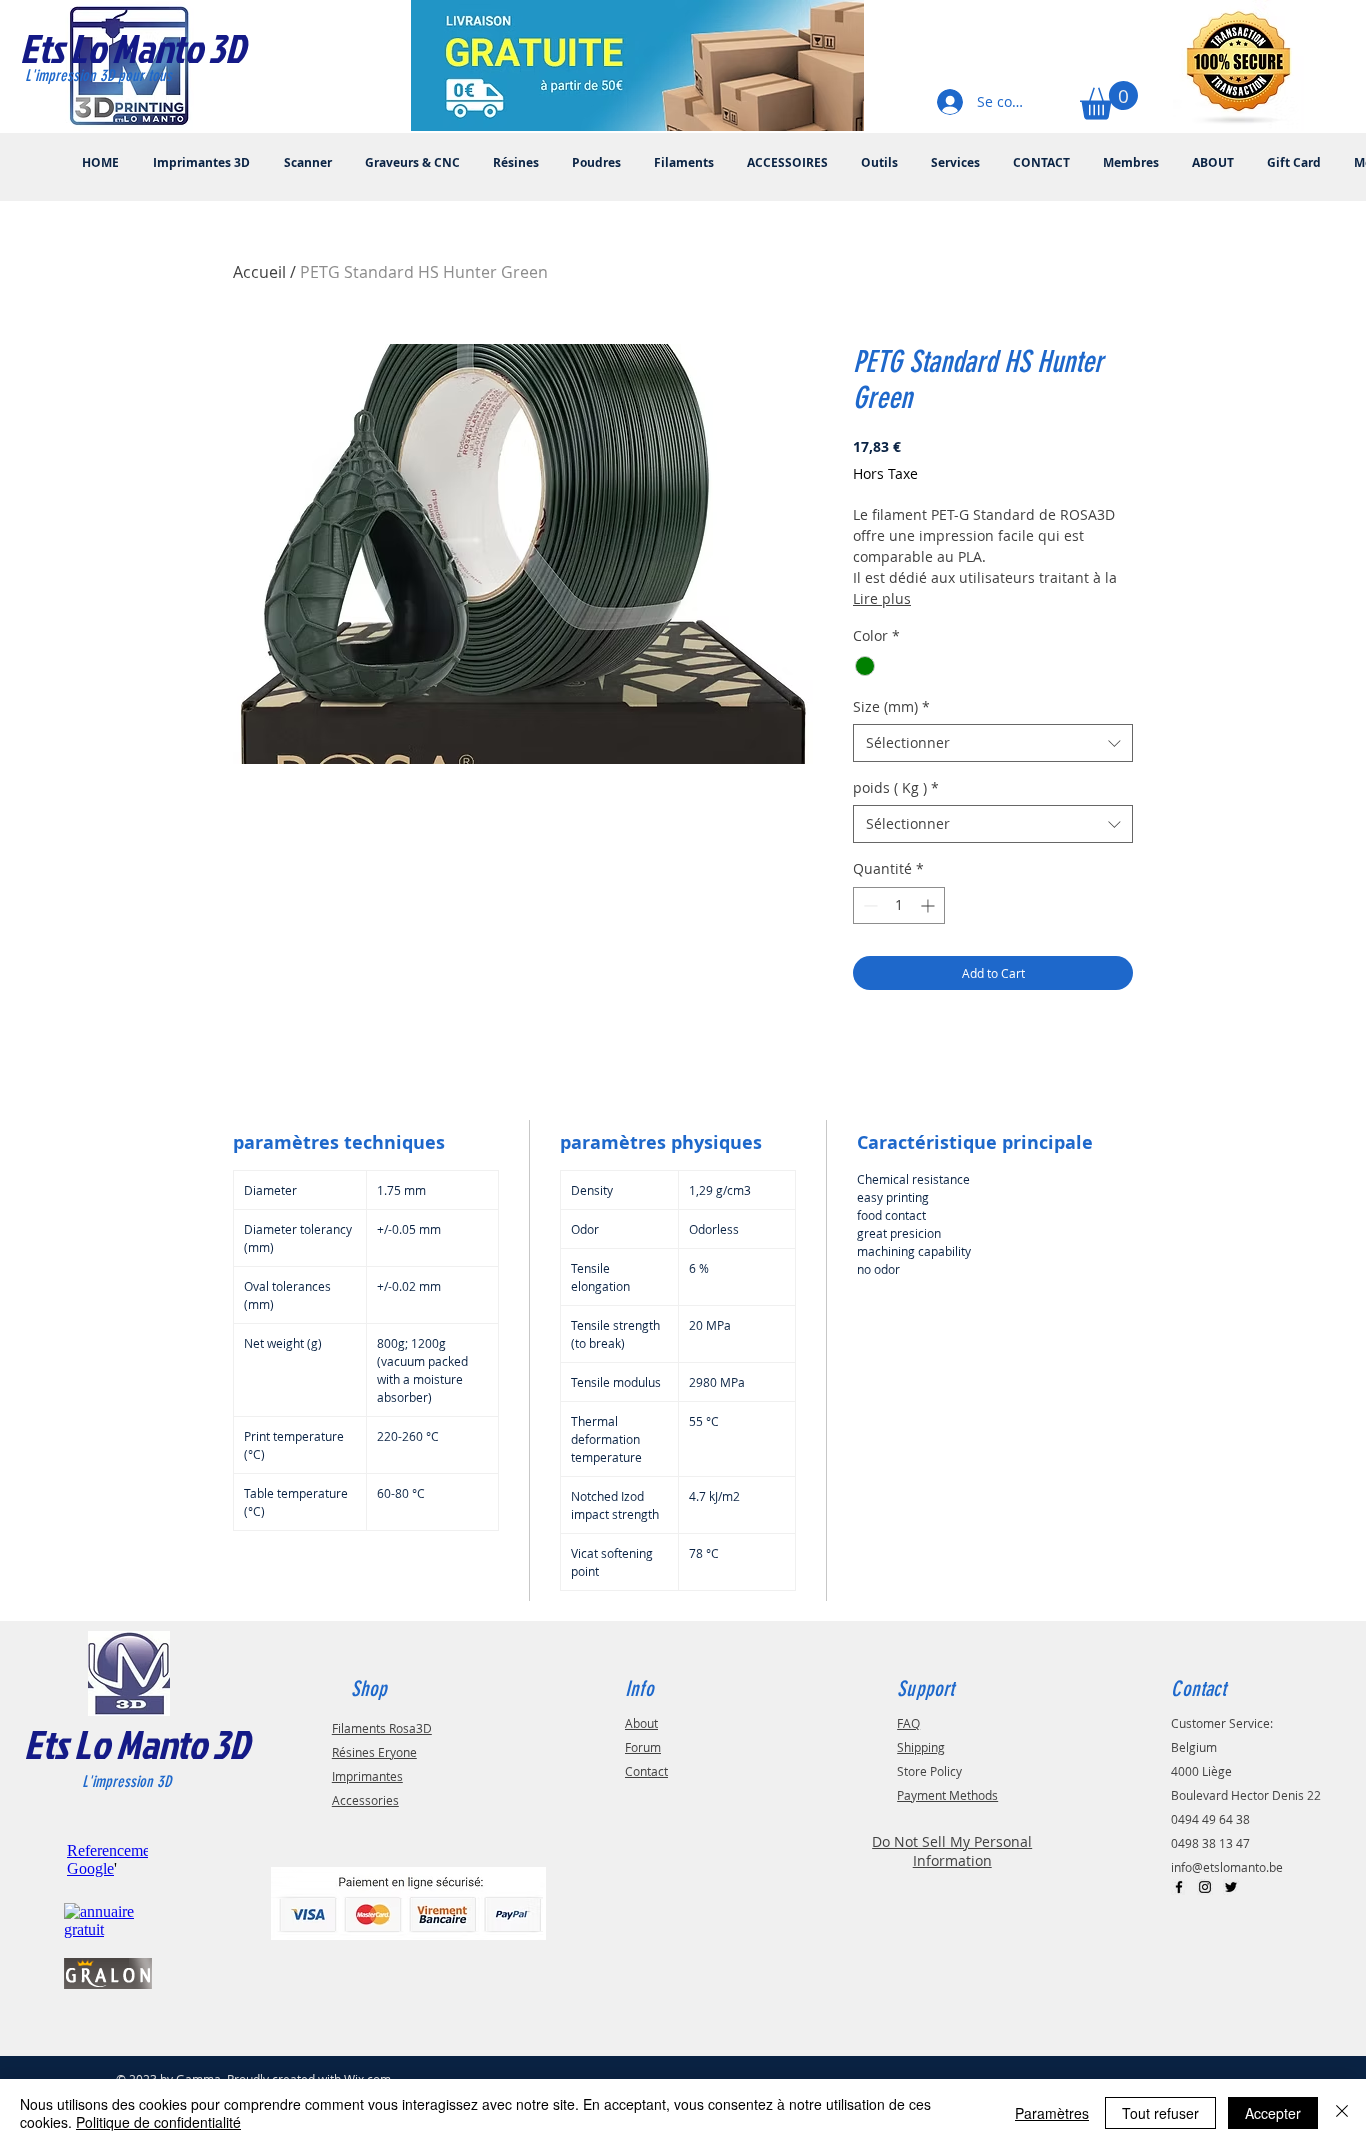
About (641, 1723)
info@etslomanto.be (1227, 1867)
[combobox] (993, 743)
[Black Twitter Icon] (1231, 1887)
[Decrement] (868, 905)
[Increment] (929, 905)
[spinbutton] (899, 905)
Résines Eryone (374, 1752)
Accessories (365, 1800)
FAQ (908, 1723)
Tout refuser (1160, 2113)
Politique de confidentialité (158, 2122)
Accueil (259, 272)
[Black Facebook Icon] (1179, 1887)
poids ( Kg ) (896, 787)
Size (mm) (891, 706)
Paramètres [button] (1052, 2113)
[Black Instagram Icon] (1205, 1887)
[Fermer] (1342, 2113)
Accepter (1273, 2113)
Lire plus (882, 598)
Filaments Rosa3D (382, 1728)
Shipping (921, 1747)
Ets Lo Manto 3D (136, 1744)
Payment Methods (947, 1795)
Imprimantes (367, 1776)
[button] (1109, 100)
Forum (643, 1747)
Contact (646, 1771)
